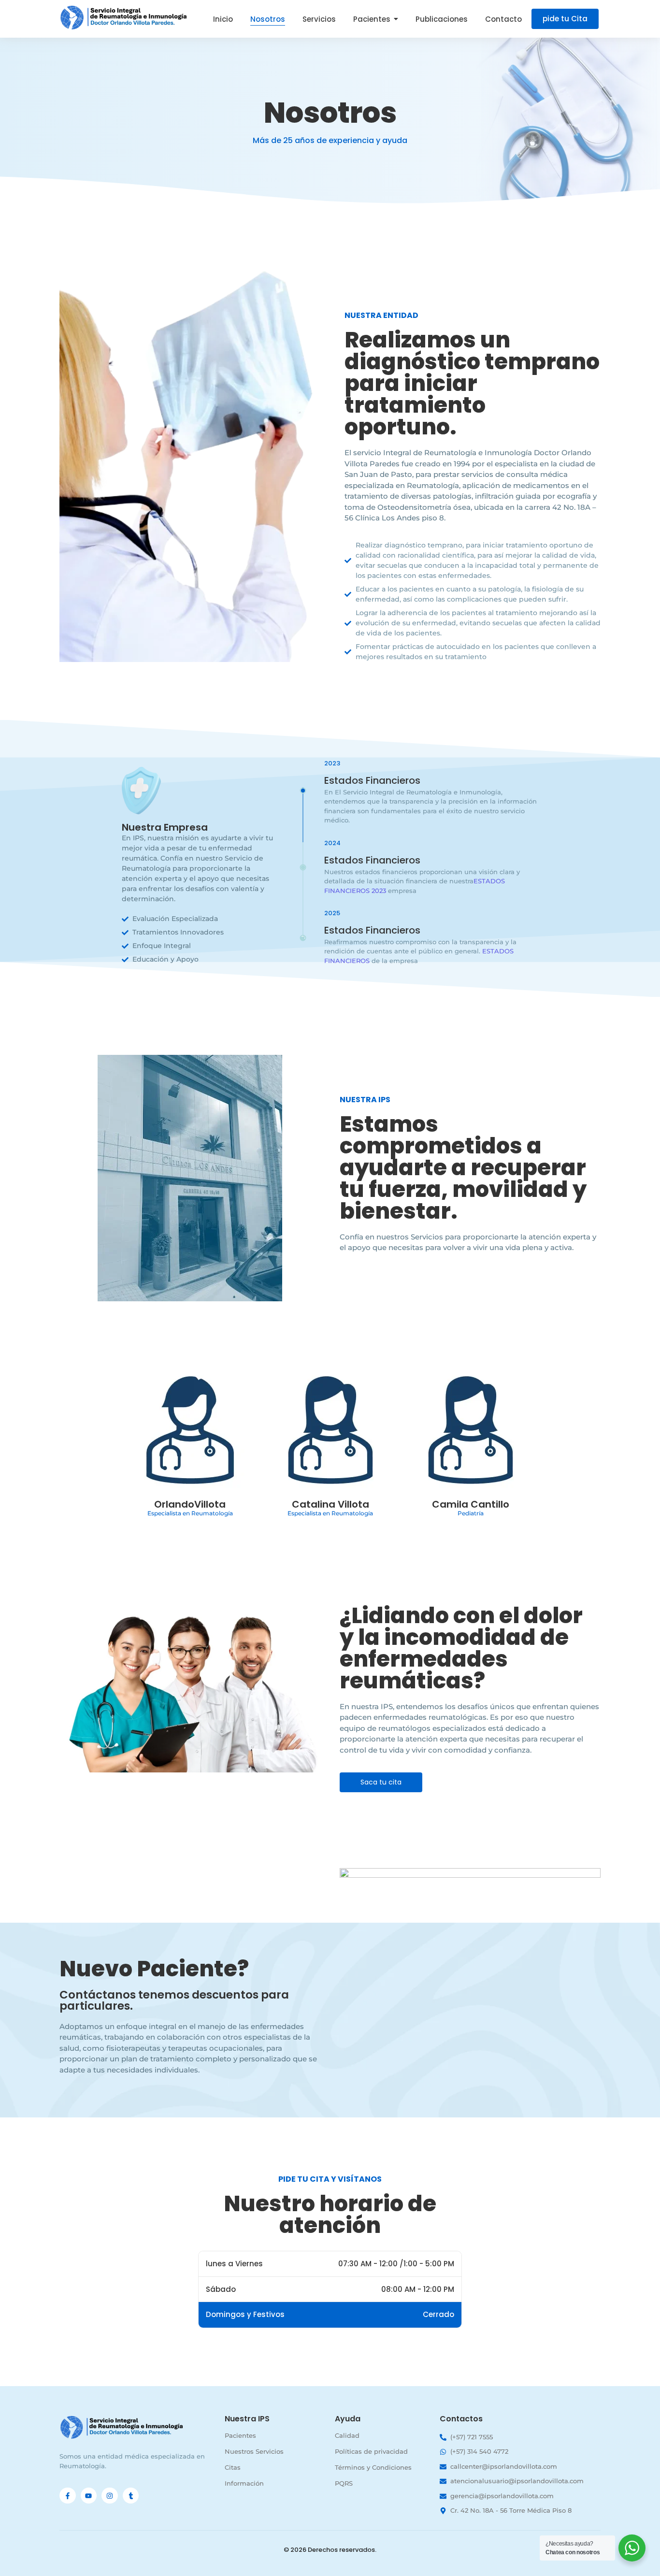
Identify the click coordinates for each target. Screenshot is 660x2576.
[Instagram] (110, 2496)
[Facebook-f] (68, 2496)
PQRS (344, 2483)
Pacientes (240, 2435)
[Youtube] (89, 2496)
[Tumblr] (131, 2496)
